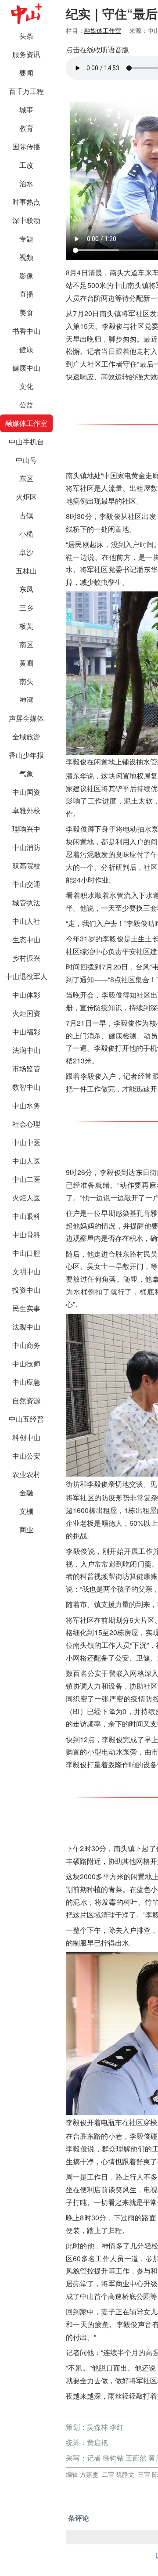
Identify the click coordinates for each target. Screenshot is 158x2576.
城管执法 (26, 903)
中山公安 (26, 1456)
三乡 (26, 607)
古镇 (26, 515)
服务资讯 (26, 54)
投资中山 (26, 1290)
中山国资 (26, 792)
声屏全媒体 (26, 718)
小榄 (26, 534)
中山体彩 (26, 995)
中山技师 (26, 1364)
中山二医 (26, 1179)
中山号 (26, 460)
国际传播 (26, 146)
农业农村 (26, 1474)
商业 (26, 1529)
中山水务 (26, 1105)
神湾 (26, 700)
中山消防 (26, 847)
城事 (26, 110)
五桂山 (26, 571)
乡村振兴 (26, 958)
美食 (26, 312)
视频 (26, 257)
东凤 (26, 589)
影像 (26, 276)
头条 (26, 36)
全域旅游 (26, 737)
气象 (26, 773)
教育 (26, 128)
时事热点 (26, 202)
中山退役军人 (26, 976)
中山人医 (26, 1161)
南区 (26, 644)
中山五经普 (26, 1419)
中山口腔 (26, 1253)
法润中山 (26, 1050)
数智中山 (26, 1087)
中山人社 (26, 921)
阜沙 (26, 552)
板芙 (26, 626)
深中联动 (26, 220)
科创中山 (26, 1437)
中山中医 (26, 1142)
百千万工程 (26, 91)
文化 (26, 386)
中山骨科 (26, 1234)
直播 (26, 294)
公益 (26, 405)
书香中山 (26, 331)
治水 (26, 183)
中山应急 (26, 1382)
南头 (26, 681)
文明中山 (26, 1271)
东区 (26, 478)
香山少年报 (26, 755)
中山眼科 (26, 1216)
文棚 (26, 1511)
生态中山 (26, 939)
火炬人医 (26, 1198)
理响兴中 (26, 829)
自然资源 (26, 1400)
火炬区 (26, 497)
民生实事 (26, 1308)
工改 (26, 165)
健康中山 (26, 368)
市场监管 (26, 1068)
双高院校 (26, 866)
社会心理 (26, 1124)
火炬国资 (26, 1013)
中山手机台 (26, 441)
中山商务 (26, 1345)
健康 (26, 349)
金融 (26, 1493)
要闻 (26, 73)
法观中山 (26, 1327)
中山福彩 (26, 1032)
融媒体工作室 (26, 423)
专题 (26, 239)
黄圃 (26, 663)
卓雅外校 (26, 810)
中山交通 (26, 884)
